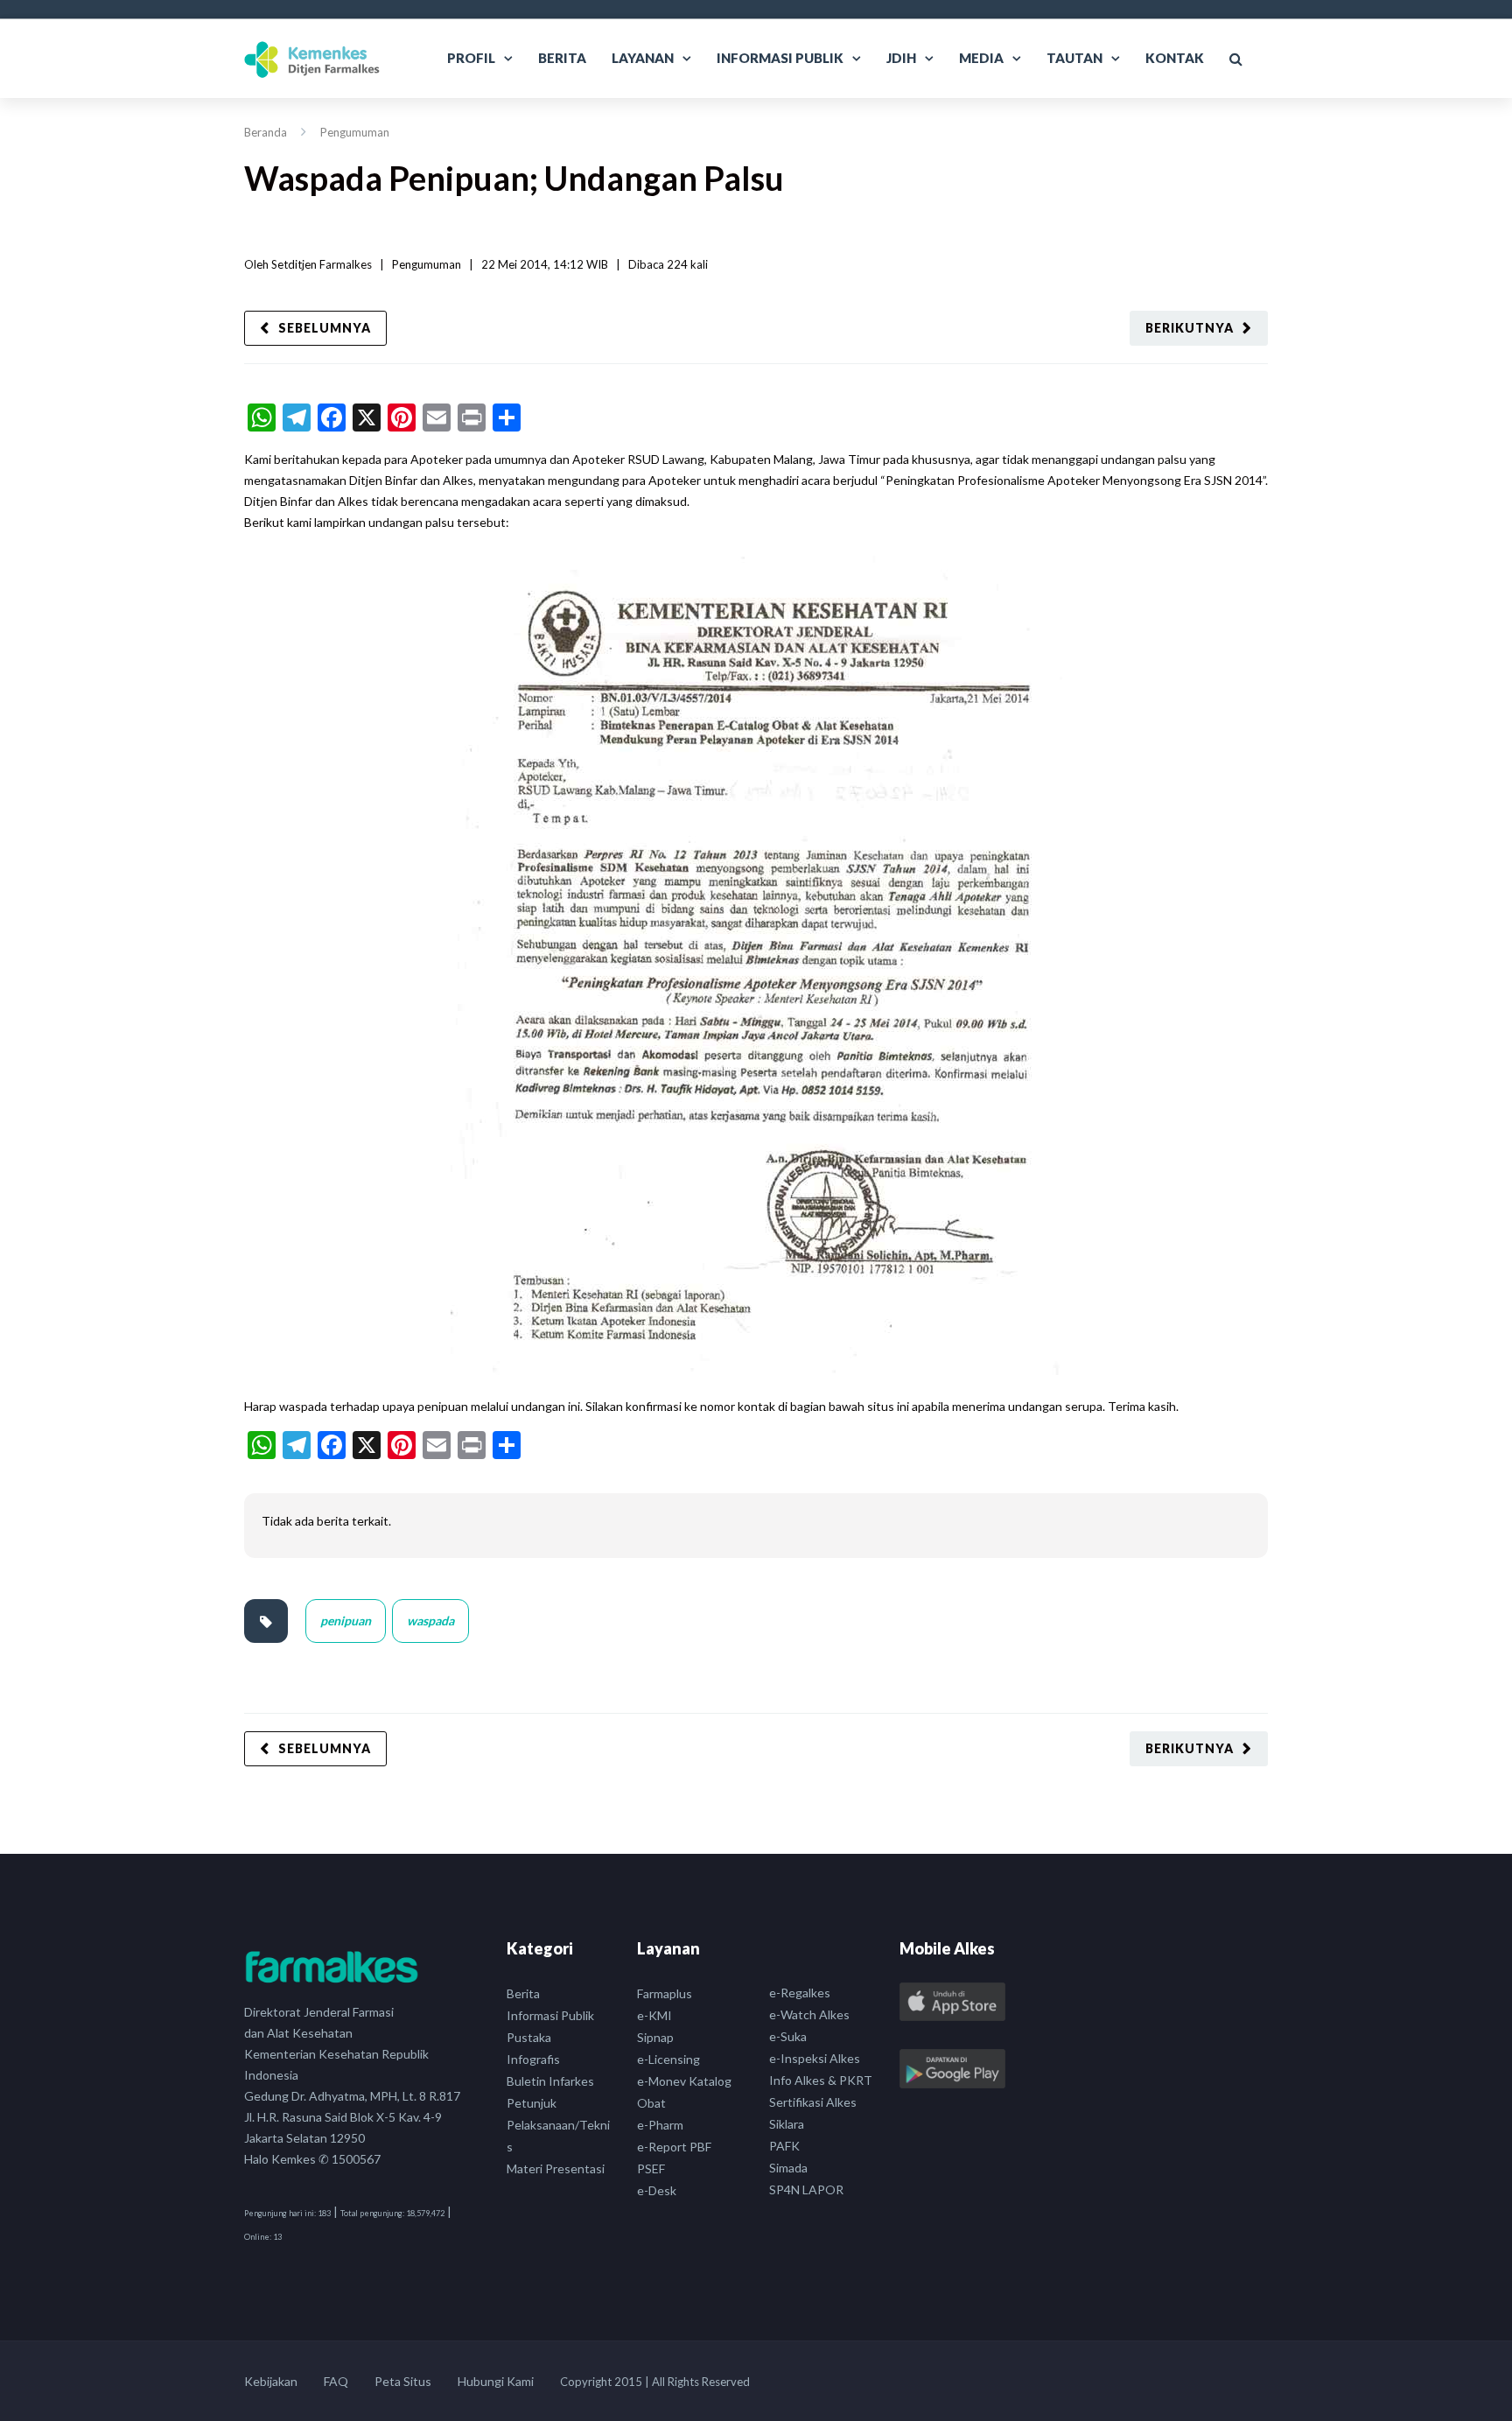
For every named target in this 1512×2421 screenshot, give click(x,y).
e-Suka (788, 2036)
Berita (562, 58)
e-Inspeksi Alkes (815, 2058)
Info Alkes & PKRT (821, 2080)
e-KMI (654, 2015)
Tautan (1074, 58)
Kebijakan (271, 2381)
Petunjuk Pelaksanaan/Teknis (558, 2125)
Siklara (787, 2124)
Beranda (266, 132)
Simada (788, 2168)
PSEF (651, 2168)
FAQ (336, 2381)
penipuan (346, 1621)
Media (981, 58)
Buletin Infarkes (550, 2081)
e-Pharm (660, 2125)
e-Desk (657, 2190)
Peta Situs (403, 2381)
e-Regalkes (800, 1993)
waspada (430, 1621)
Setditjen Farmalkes (322, 264)
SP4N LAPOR (806, 2189)
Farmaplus (665, 1993)
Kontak (1175, 58)
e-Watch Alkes (809, 2014)
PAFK (784, 2146)
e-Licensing (668, 2059)
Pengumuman (355, 132)
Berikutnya (1190, 328)
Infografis (533, 2059)
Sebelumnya (325, 328)
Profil (471, 58)
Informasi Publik (780, 58)
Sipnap (655, 2037)
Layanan (643, 58)
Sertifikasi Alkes (813, 2102)
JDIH (901, 58)
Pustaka (529, 2037)
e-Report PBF (674, 2147)
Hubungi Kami (496, 2381)
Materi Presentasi (556, 2168)
